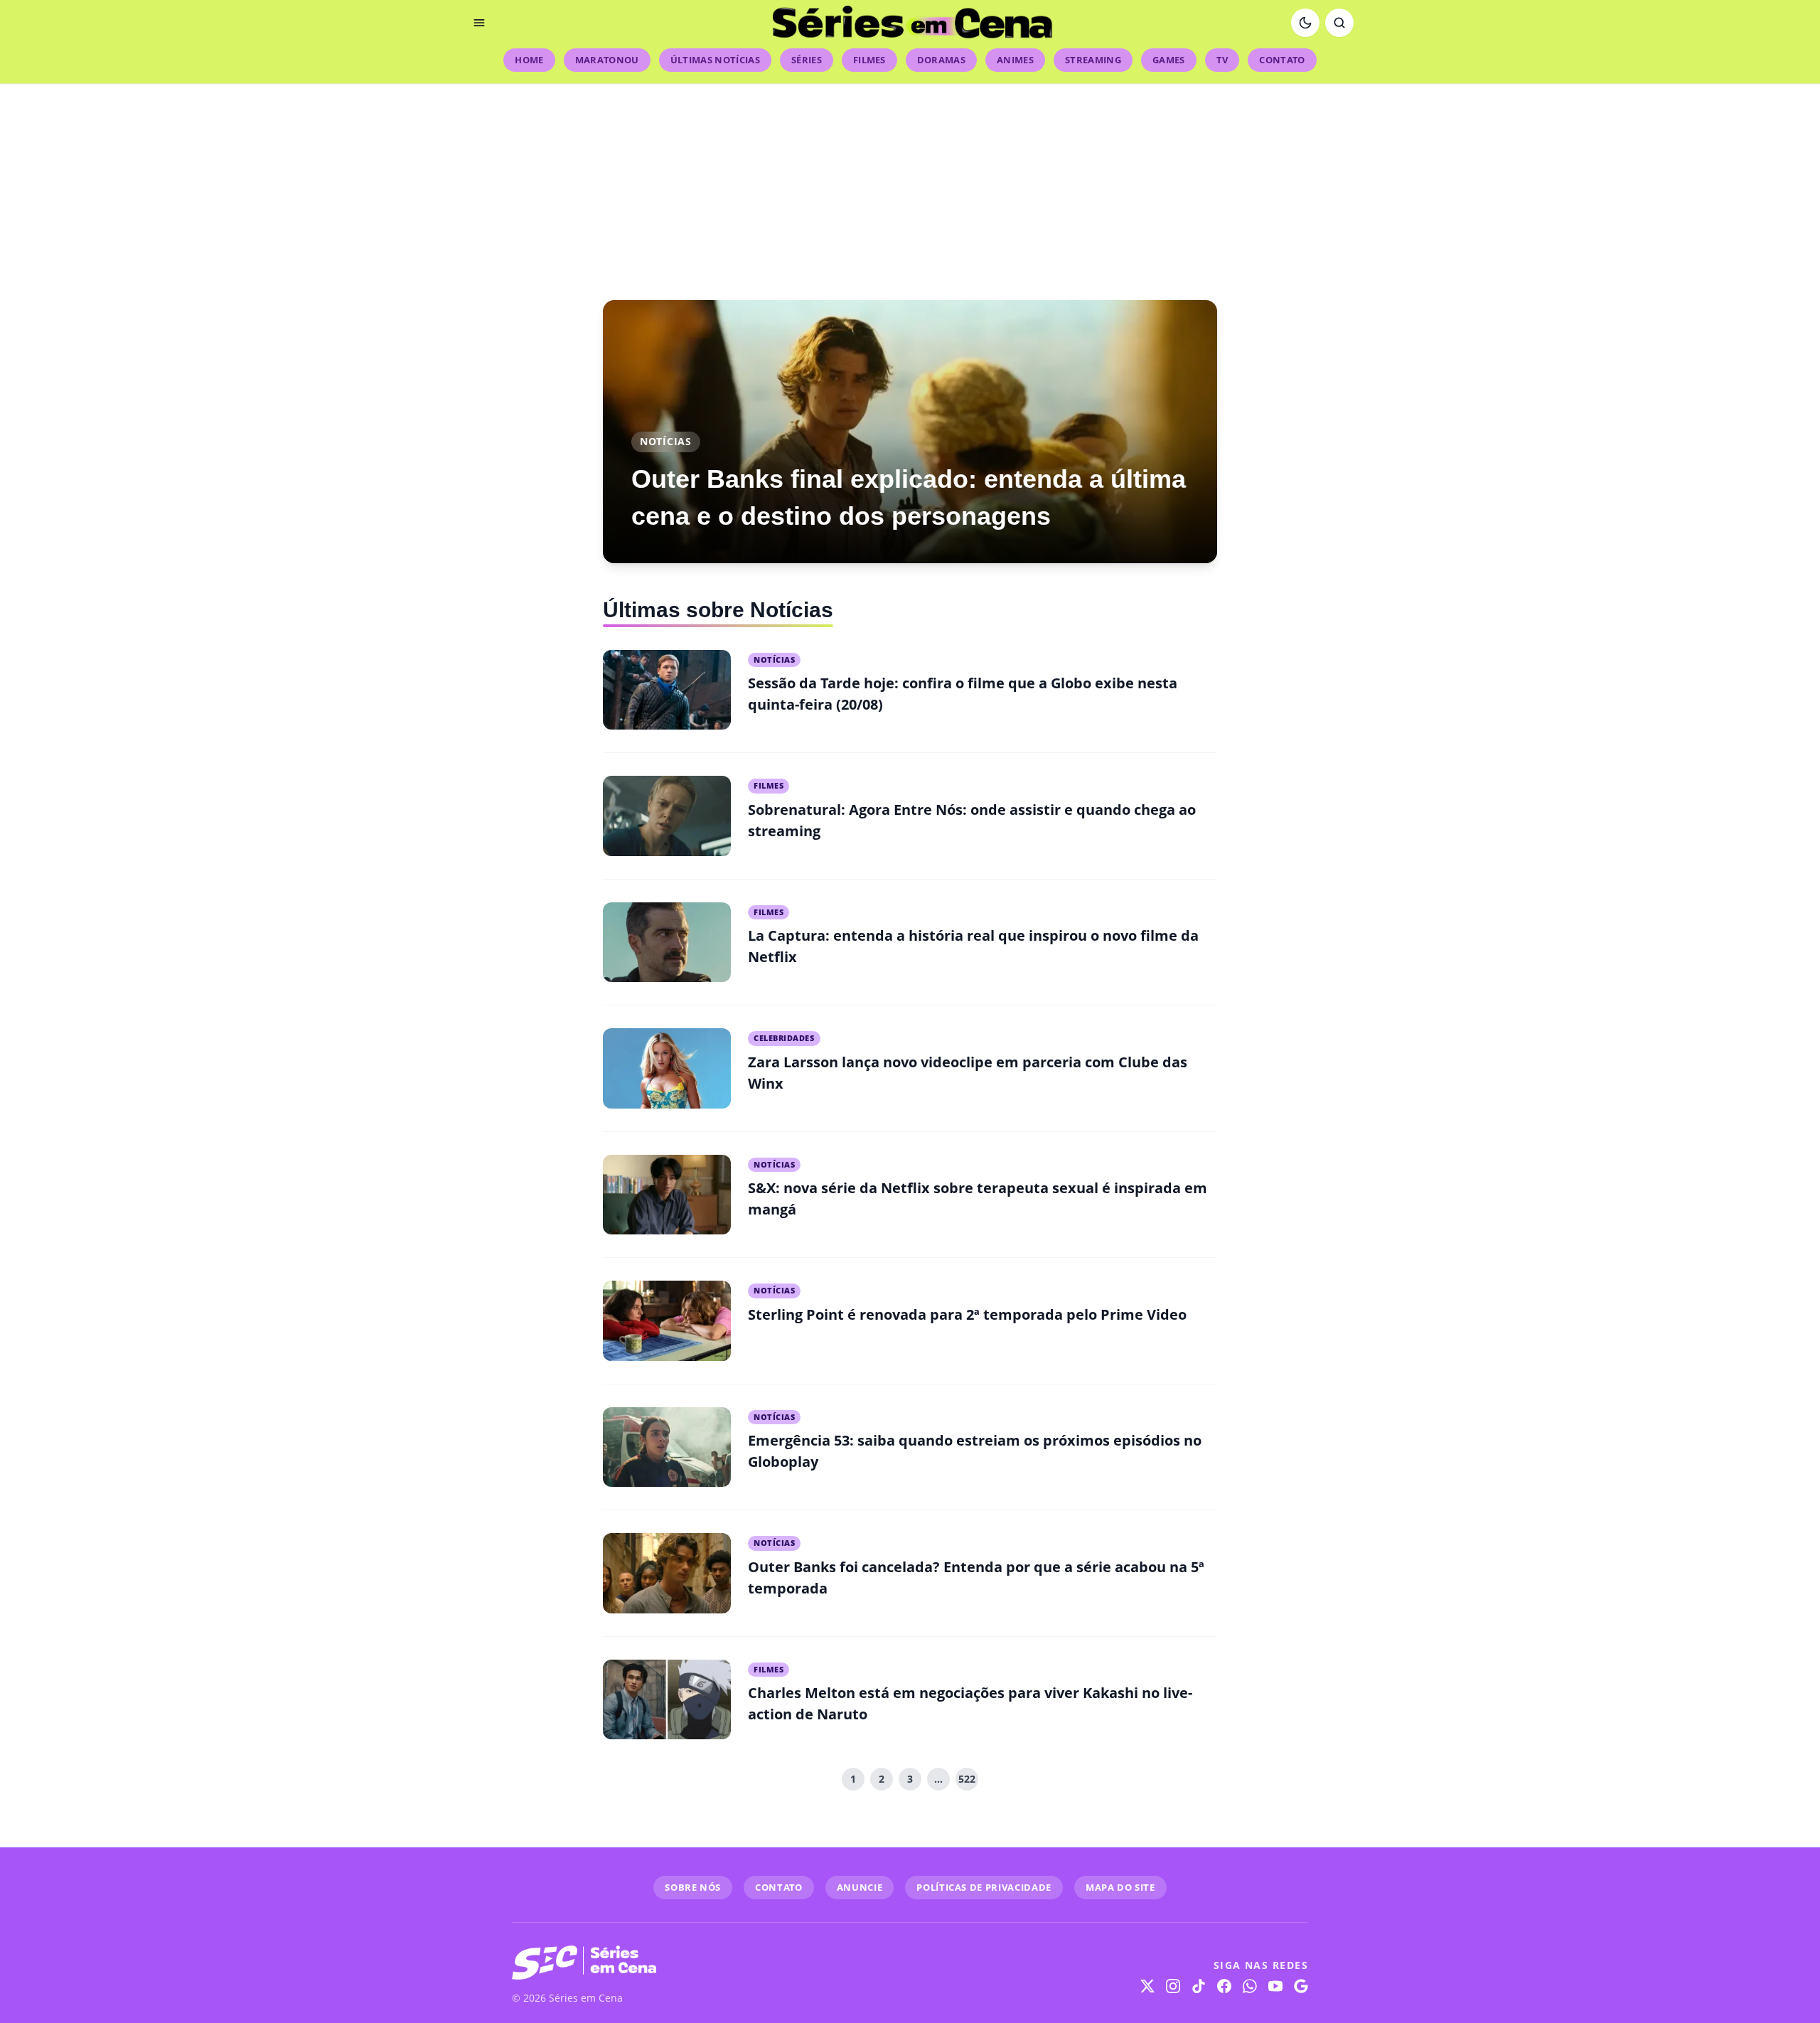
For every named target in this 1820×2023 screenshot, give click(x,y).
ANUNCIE (860, 1887)
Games (1169, 60)
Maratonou (607, 60)
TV (1222, 60)
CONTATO (779, 1887)
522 (967, 1779)
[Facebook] (1224, 1986)
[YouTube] (1275, 1986)
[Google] (1301, 1986)
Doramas (941, 60)
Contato (1282, 60)
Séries (807, 60)
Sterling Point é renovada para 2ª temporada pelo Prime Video (967, 1314)
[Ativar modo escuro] (1305, 23)
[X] (1147, 1986)
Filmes (869, 60)
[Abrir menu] (479, 23)
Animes (1015, 60)
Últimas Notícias (715, 60)
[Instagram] (1173, 1986)
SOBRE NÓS (693, 1887)
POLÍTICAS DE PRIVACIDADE (984, 1887)
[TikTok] (1199, 1986)
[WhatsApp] (1250, 1986)
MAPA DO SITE (1120, 1887)
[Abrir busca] (1339, 23)
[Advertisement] (910, 183)
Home (529, 60)
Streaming (1093, 60)
